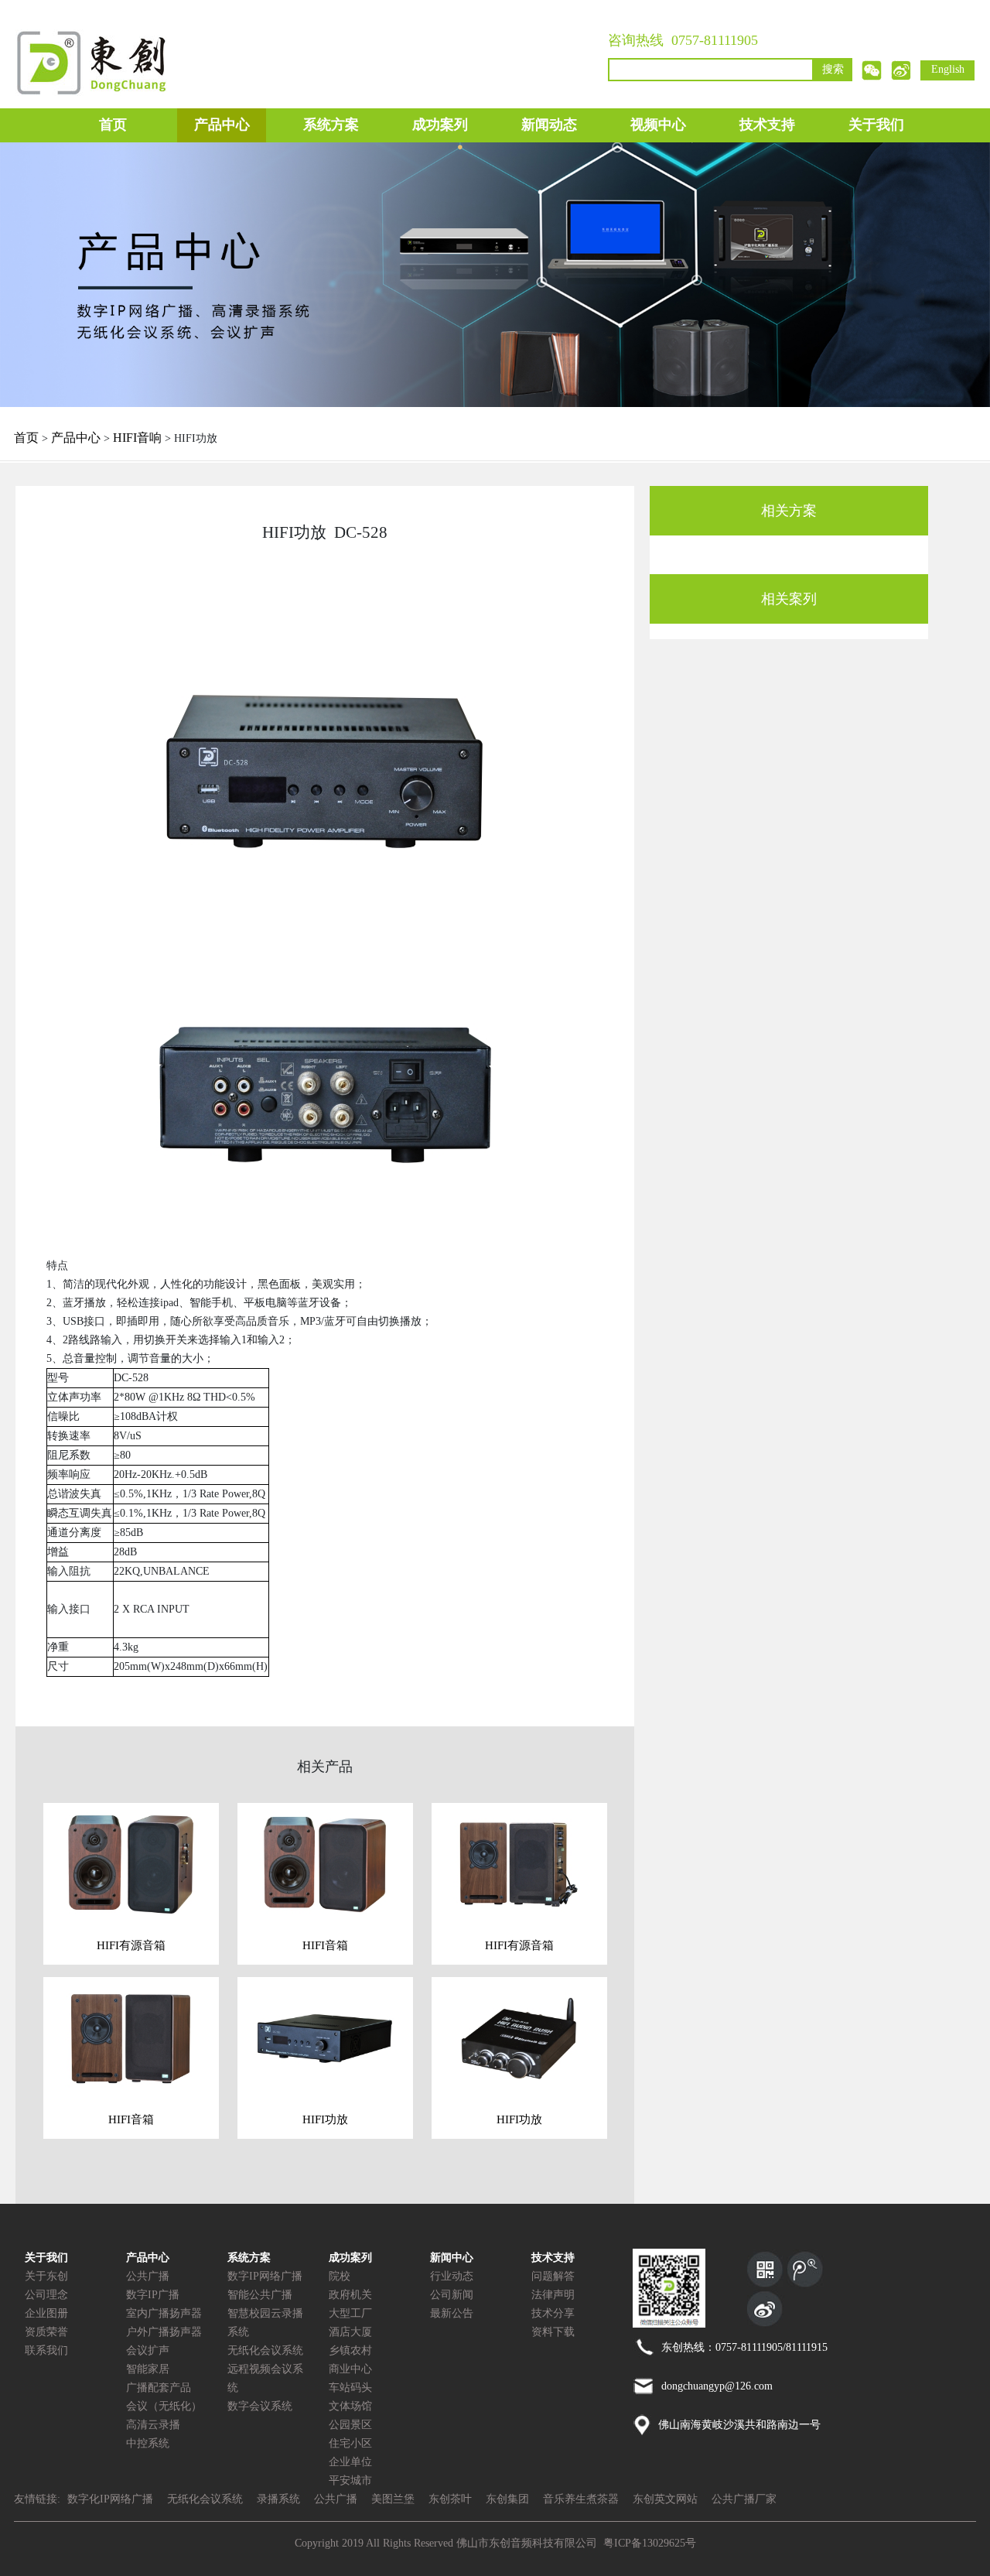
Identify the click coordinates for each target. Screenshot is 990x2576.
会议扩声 (148, 2350)
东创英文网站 (665, 2499)
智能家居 (148, 2369)
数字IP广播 (153, 2295)
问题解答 (553, 2276)
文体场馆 (350, 2406)
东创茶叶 (450, 2499)
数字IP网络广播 (265, 2276)
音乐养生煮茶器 (581, 2499)
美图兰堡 (393, 2499)
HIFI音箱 (325, 1945)
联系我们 (46, 2350)
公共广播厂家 (744, 2499)
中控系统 (148, 2443)
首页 (113, 125)
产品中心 (222, 125)
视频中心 (658, 125)
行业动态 (452, 2276)
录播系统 (278, 2499)
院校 (340, 2276)
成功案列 (440, 125)
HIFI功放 (325, 2119)
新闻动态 (549, 125)
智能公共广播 (260, 2295)
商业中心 (350, 2369)
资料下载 (553, 2332)
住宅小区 (350, 2443)
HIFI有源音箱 (131, 1945)
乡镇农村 (350, 2350)
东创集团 (507, 2499)
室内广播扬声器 (164, 2313)
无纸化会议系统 (265, 2350)
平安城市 (350, 2480)
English (948, 69)
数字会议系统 (260, 2406)
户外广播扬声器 (164, 2332)
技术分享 (553, 2313)
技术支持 (767, 125)
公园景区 (350, 2425)
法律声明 (553, 2295)
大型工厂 (350, 2313)
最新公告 (452, 2313)
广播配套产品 (159, 2388)
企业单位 (350, 2462)
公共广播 (148, 2276)
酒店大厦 (350, 2332)
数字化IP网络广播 (110, 2499)
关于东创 (46, 2276)
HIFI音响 (137, 438)
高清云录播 (153, 2425)
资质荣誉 (46, 2332)
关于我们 (876, 125)
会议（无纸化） (164, 2406)
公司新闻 (452, 2295)
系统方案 (331, 125)
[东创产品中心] (495, 274)
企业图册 (46, 2313)
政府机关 (350, 2295)
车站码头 (350, 2388)
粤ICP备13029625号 (650, 2543)
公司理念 (46, 2295)
